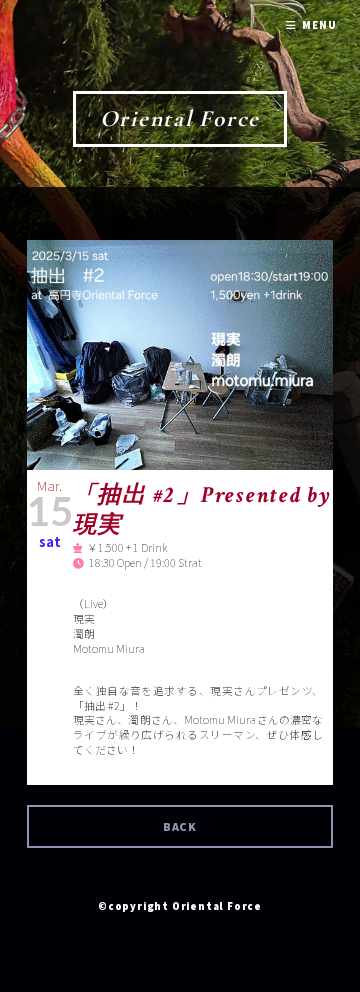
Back (180, 826)
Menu (319, 25)
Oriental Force (180, 118)
